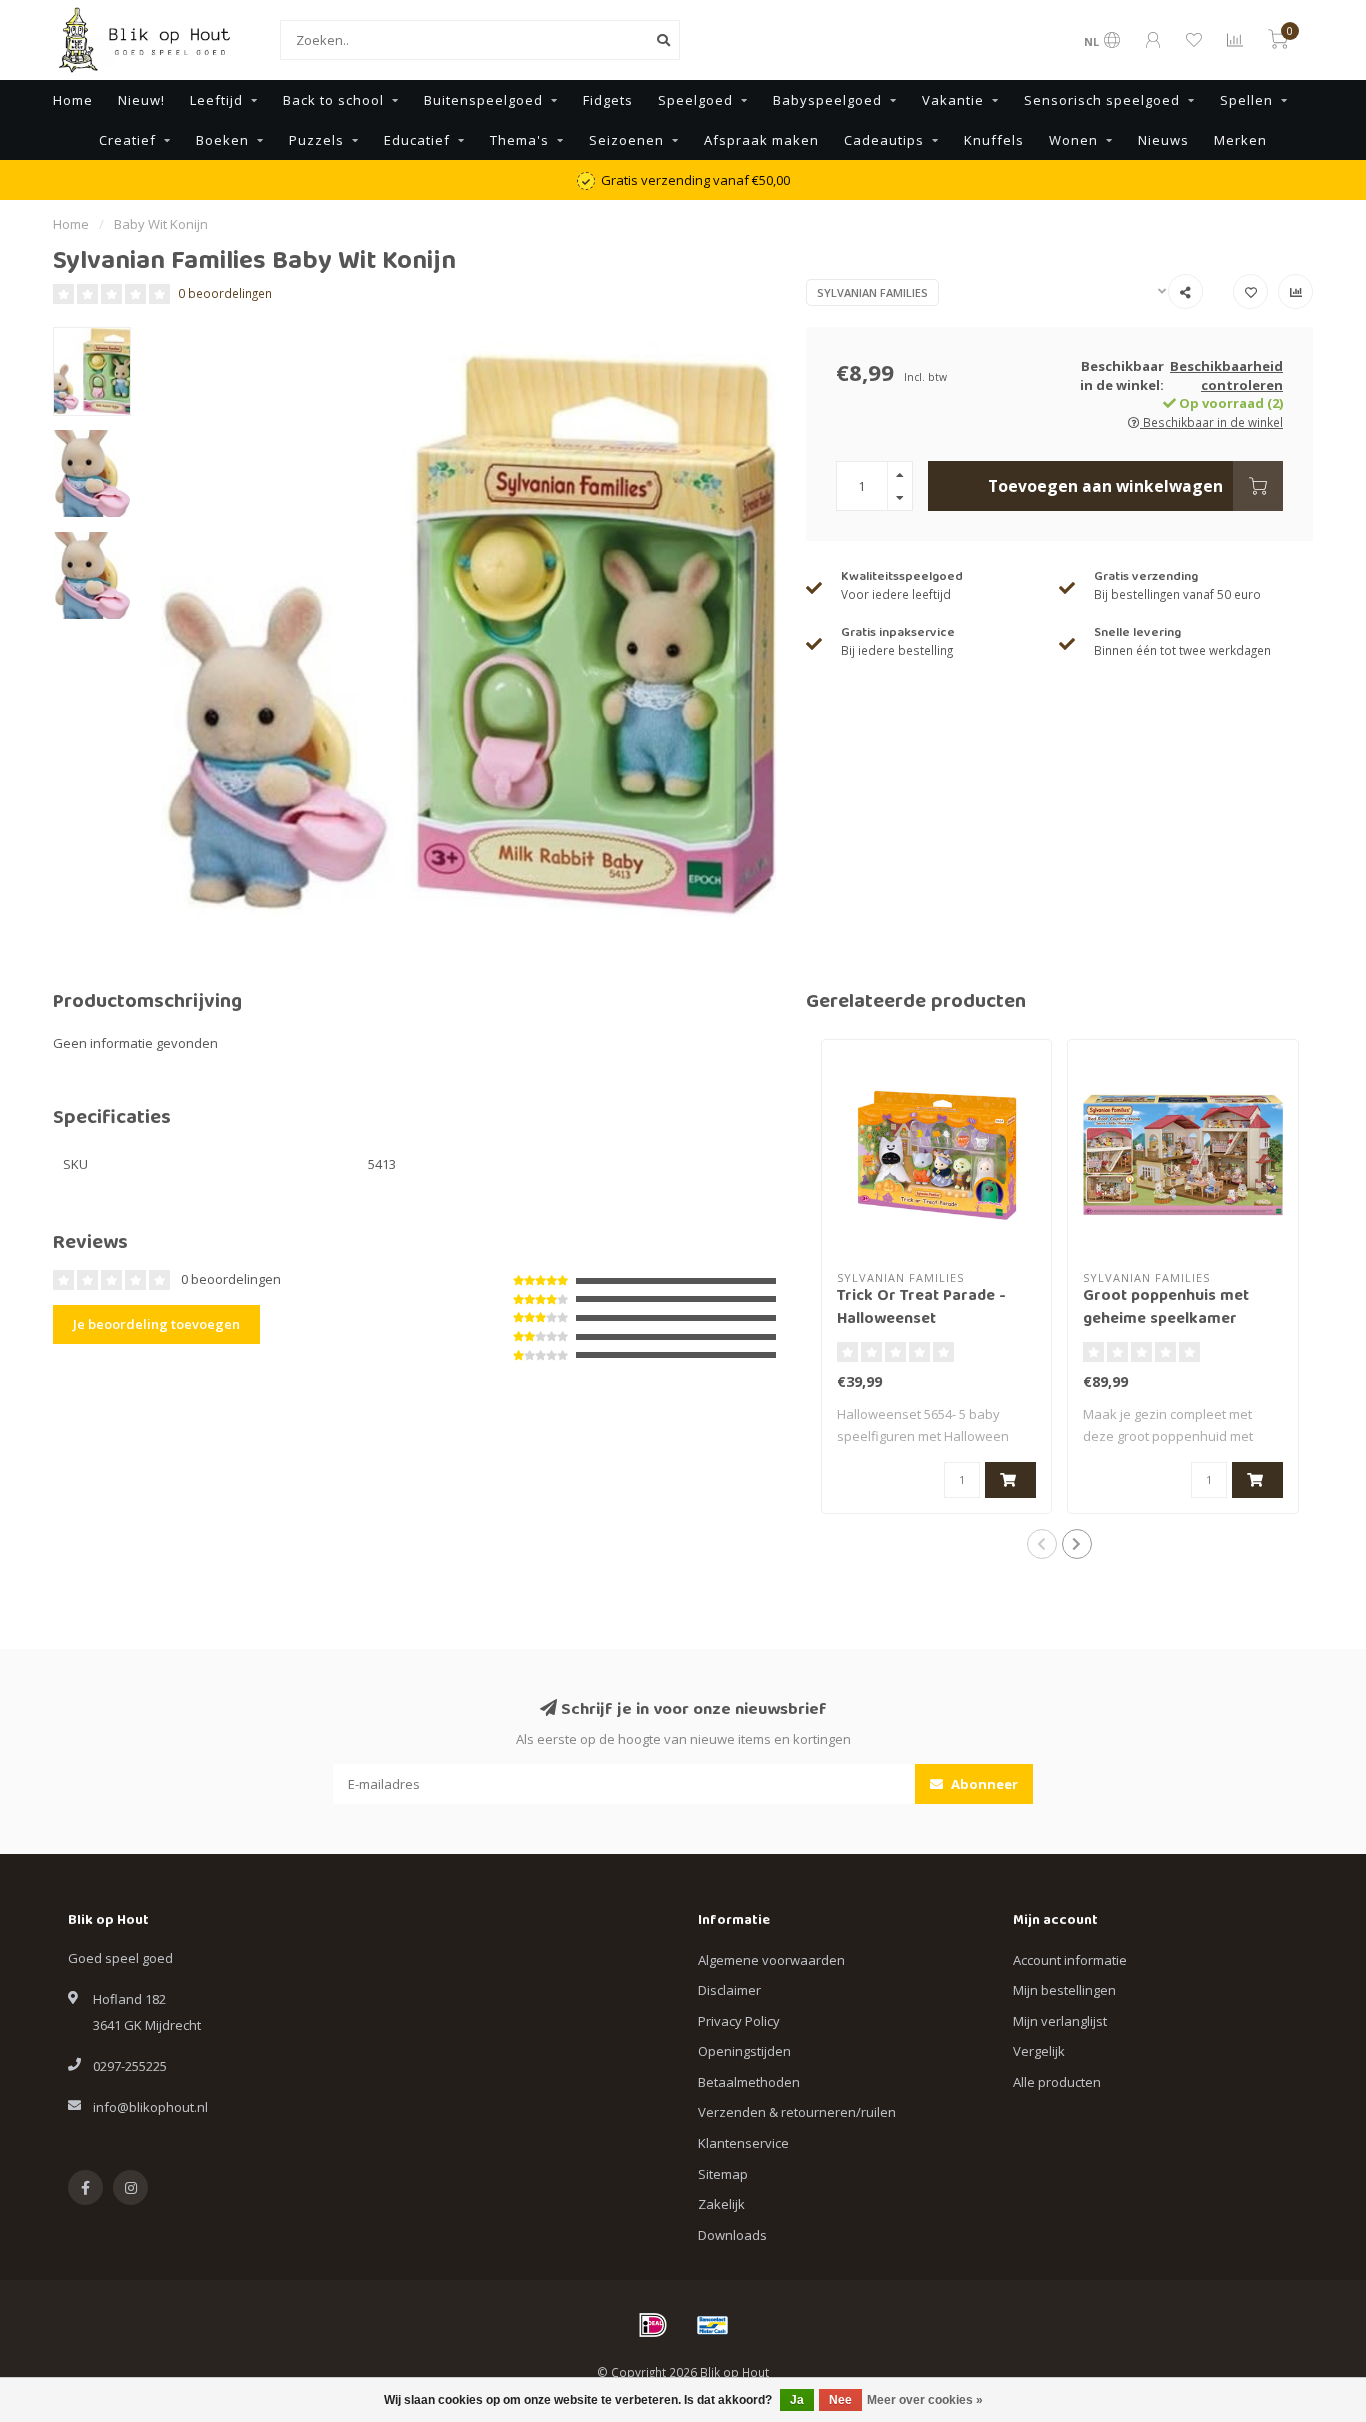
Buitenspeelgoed (483, 100)
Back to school (333, 100)
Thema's (519, 140)
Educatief (417, 140)
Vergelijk (1039, 2051)
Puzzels (316, 140)
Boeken (222, 140)
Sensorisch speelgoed (1102, 100)
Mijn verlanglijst (1060, 2021)
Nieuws (1163, 140)
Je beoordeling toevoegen (156, 1324)
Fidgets (608, 100)
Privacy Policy (739, 2021)
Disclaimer (729, 1990)
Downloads (732, 2235)
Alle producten (1057, 2082)
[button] (1042, 1544)
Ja (797, 2400)
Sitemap (723, 2174)
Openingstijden (744, 2051)
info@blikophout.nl (150, 2107)
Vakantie (953, 100)
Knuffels (994, 140)
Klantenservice (743, 2143)
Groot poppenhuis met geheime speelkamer (1166, 1308)
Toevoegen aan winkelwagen (1105, 486)
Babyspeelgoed (827, 100)
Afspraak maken (761, 140)
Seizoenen (626, 140)
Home (73, 100)
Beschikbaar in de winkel (1211, 422)
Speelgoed (695, 100)
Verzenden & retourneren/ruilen (797, 2112)
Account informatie (1070, 1960)
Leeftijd (216, 100)
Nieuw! (141, 100)
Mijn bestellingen (1064, 1990)
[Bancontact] (713, 2325)
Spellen (1246, 100)
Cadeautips (884, 140)
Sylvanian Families (872, 292)
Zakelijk (721, 2204)
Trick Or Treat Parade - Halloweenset (921, 1308)
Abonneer (983, 1784)
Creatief (127, 140)
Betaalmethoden (749, 2082)
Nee (840, 2400)
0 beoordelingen (225, 293)
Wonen (1073, 140)
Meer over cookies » (925, 2400)
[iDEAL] (653, 2325)
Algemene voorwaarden (771, 1960)
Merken (1240, 140)
